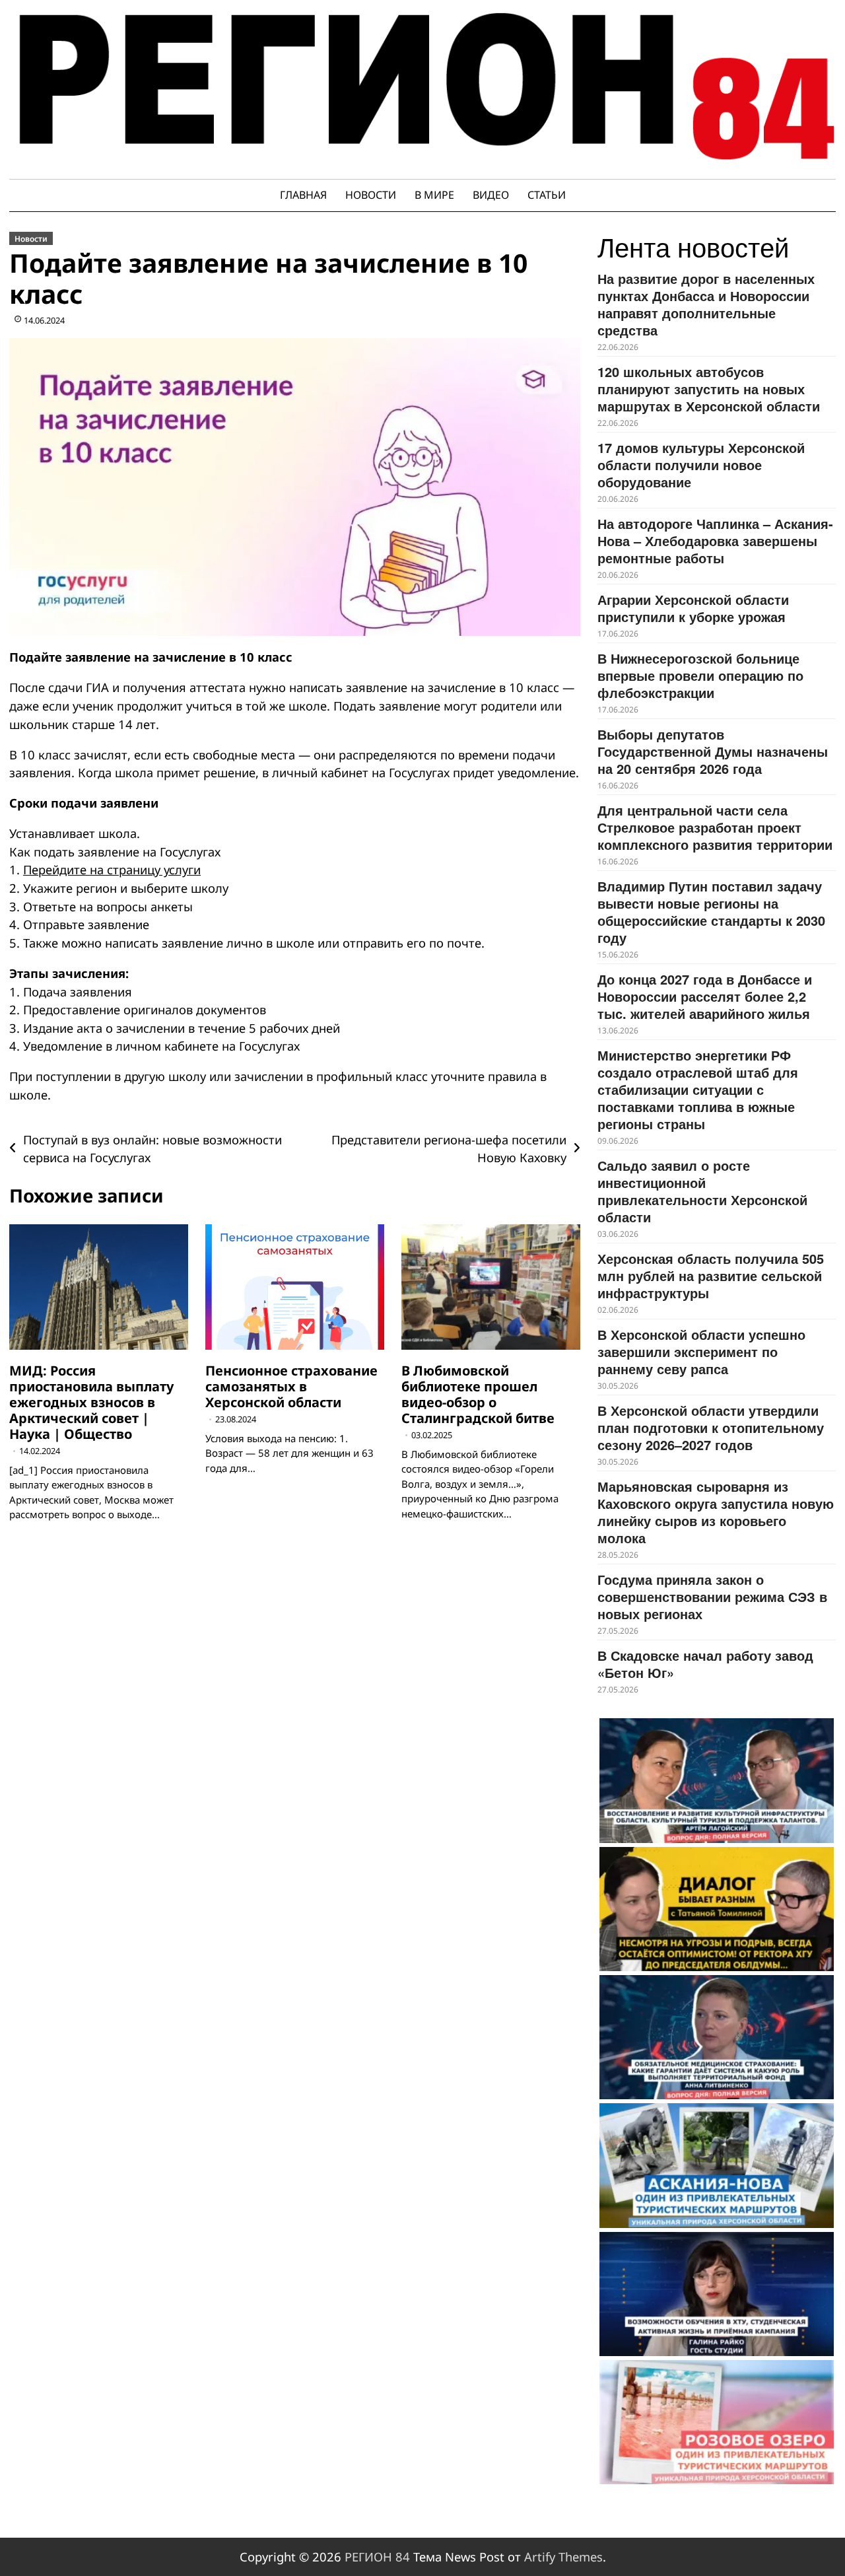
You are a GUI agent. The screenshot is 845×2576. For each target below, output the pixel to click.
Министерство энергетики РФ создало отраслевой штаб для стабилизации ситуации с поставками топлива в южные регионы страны (698, 1089)
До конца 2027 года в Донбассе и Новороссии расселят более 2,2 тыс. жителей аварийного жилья (705, 996)
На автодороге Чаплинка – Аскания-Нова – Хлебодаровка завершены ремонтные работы (715, 540)
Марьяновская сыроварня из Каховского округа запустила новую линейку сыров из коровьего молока (716, 1512)
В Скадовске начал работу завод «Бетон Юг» (705, 1664)
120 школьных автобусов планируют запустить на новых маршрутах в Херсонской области (709, 389)
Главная (303, 195)
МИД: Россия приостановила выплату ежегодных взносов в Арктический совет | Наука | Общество (91, 1402)
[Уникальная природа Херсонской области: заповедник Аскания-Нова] (717, 2165)
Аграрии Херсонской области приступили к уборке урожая (693, 608)
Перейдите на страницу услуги (112, 869)
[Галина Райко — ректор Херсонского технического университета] (717, 2294)
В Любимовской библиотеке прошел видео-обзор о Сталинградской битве (478, 1394)
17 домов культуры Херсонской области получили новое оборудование (701, 465)
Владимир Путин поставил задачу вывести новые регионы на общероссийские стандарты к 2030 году (711, 912)
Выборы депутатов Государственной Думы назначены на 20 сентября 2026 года (713, 751)
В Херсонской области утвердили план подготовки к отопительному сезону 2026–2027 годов (711, 1427)
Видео (491, 195)
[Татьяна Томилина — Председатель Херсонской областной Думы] (717, 1909)
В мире (434, 195)
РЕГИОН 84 (377, 2557)
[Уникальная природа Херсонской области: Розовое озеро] (717, 2422)
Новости (371, 195)
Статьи (547, 195)
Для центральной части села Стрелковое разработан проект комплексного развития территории (715, 827)
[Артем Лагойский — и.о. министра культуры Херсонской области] (717, 1780)
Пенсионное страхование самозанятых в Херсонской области (291, 1386)
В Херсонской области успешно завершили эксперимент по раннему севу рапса (701, 1351)
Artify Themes (563, 2557)
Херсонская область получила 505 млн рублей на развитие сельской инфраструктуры (711, 1275)
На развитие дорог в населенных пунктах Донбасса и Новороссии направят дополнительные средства (706, 304)
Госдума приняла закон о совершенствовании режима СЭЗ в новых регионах (712, 1596)
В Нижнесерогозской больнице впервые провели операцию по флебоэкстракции (700, 675)
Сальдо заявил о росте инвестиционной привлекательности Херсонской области (702, 1191)
